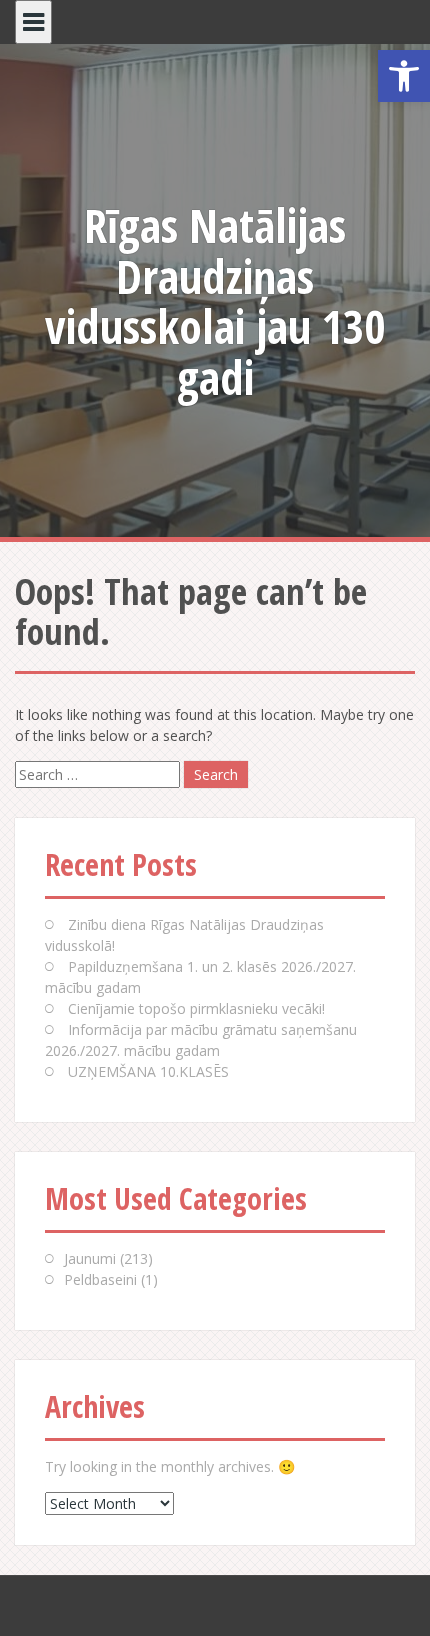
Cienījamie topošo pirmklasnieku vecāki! (196, 1008)
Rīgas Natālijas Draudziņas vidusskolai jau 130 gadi (215, 301)
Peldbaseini (100, 1279)
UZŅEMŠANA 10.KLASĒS (148, 1071)
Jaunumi (90, 1258)
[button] (404, 76)
